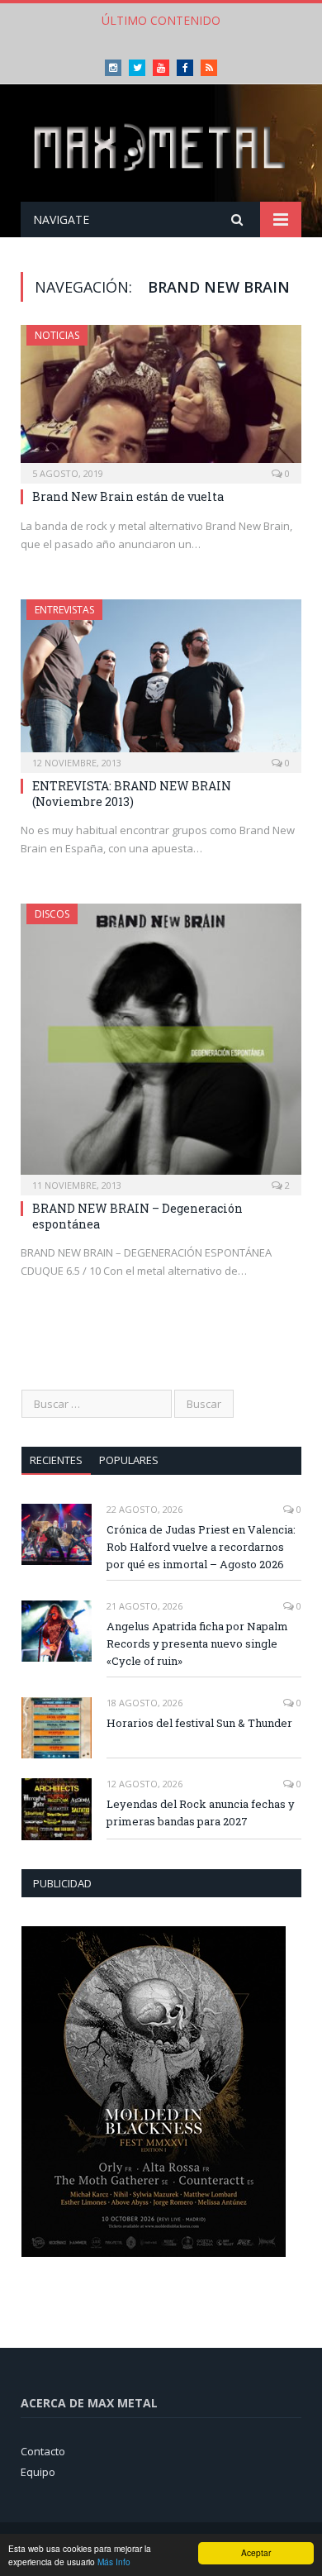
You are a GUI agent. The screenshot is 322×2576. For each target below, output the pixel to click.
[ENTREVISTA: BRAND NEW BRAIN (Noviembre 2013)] (161, 681)
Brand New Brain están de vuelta (128, 496)
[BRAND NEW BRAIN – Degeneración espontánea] (161, 1044)
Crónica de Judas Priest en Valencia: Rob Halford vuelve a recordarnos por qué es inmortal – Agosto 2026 (201, 1547)
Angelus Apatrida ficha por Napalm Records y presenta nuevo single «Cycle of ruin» (197, 1643)
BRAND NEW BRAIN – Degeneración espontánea (137, 1216)
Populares (129, 1460)
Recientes (56, 1460)
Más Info (114, 2562)
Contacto (43, 2451)
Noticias (57, 335)
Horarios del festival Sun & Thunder (199, 1723)
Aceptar (256, 2552)
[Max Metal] (161, 146)
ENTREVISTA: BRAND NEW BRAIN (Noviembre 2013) (132, 793)
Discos (52, 914)
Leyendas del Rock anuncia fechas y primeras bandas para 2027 (201, 1813)
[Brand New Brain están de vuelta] (161, 399)
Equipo (38, 2472)
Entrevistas (64, 610)
